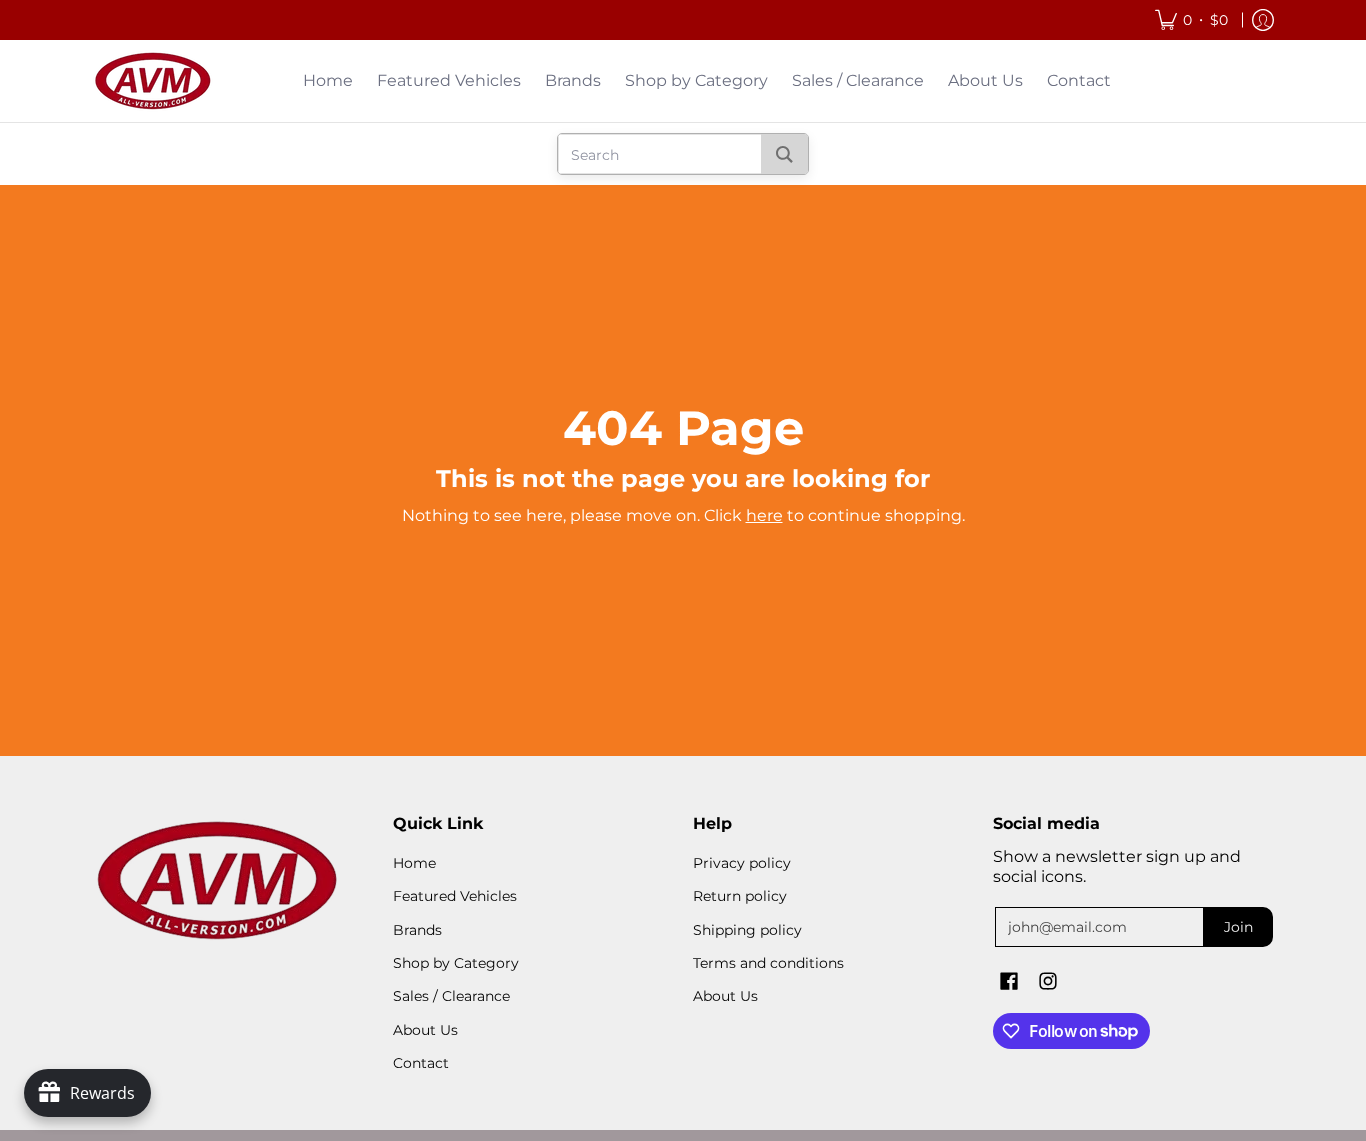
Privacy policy (742, 863)
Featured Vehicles (455, 896)
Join (1238, 927)
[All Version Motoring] (153, 81)
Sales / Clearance (451, 996)
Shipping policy (747, 930)
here (764, 515)
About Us (425, 1030)
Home (414, 863)
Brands (417, 930)
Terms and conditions (768, 963)
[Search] (784, 154)
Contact (421, 1063)
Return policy (740, 896)
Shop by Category (456, 963)
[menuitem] (1191, 20)
